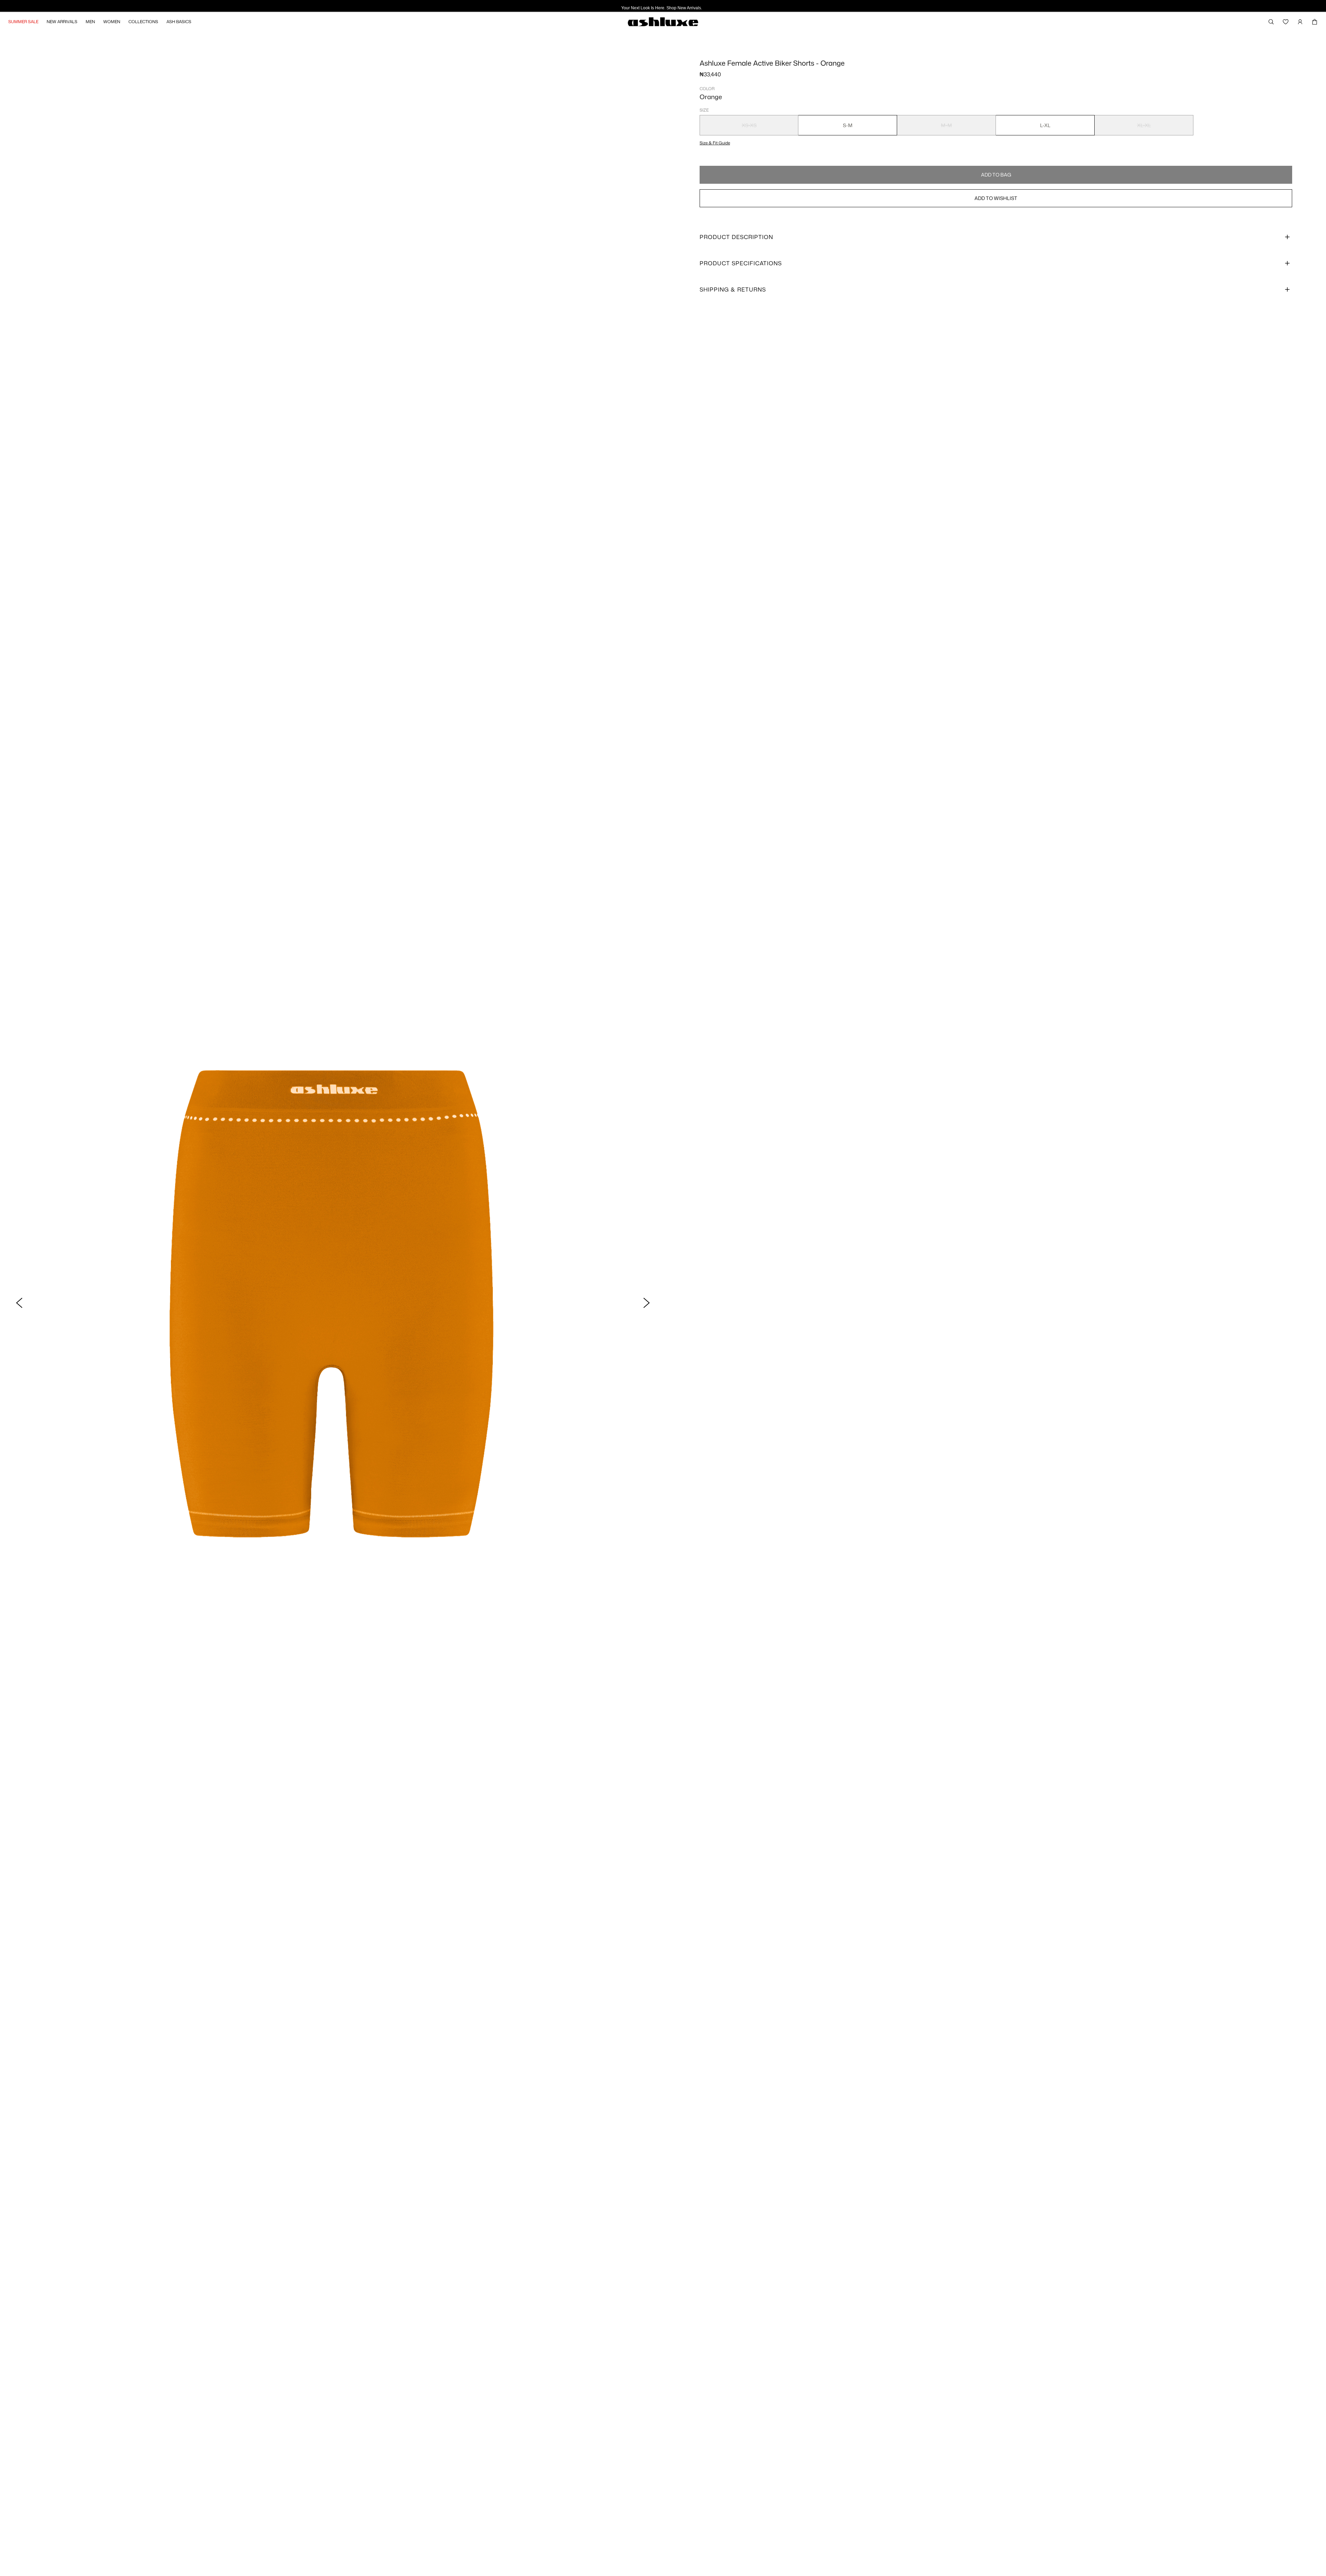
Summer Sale (23, 22)
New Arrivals (62, 22)
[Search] (1271, 22)
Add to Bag (996, 175)
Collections (143, 22)
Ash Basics (179, 22)
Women (112, 22)
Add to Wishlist (996, 198)
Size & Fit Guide (715, 143)
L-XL (1045, 125)
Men (90, 22)
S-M (848, 125)
